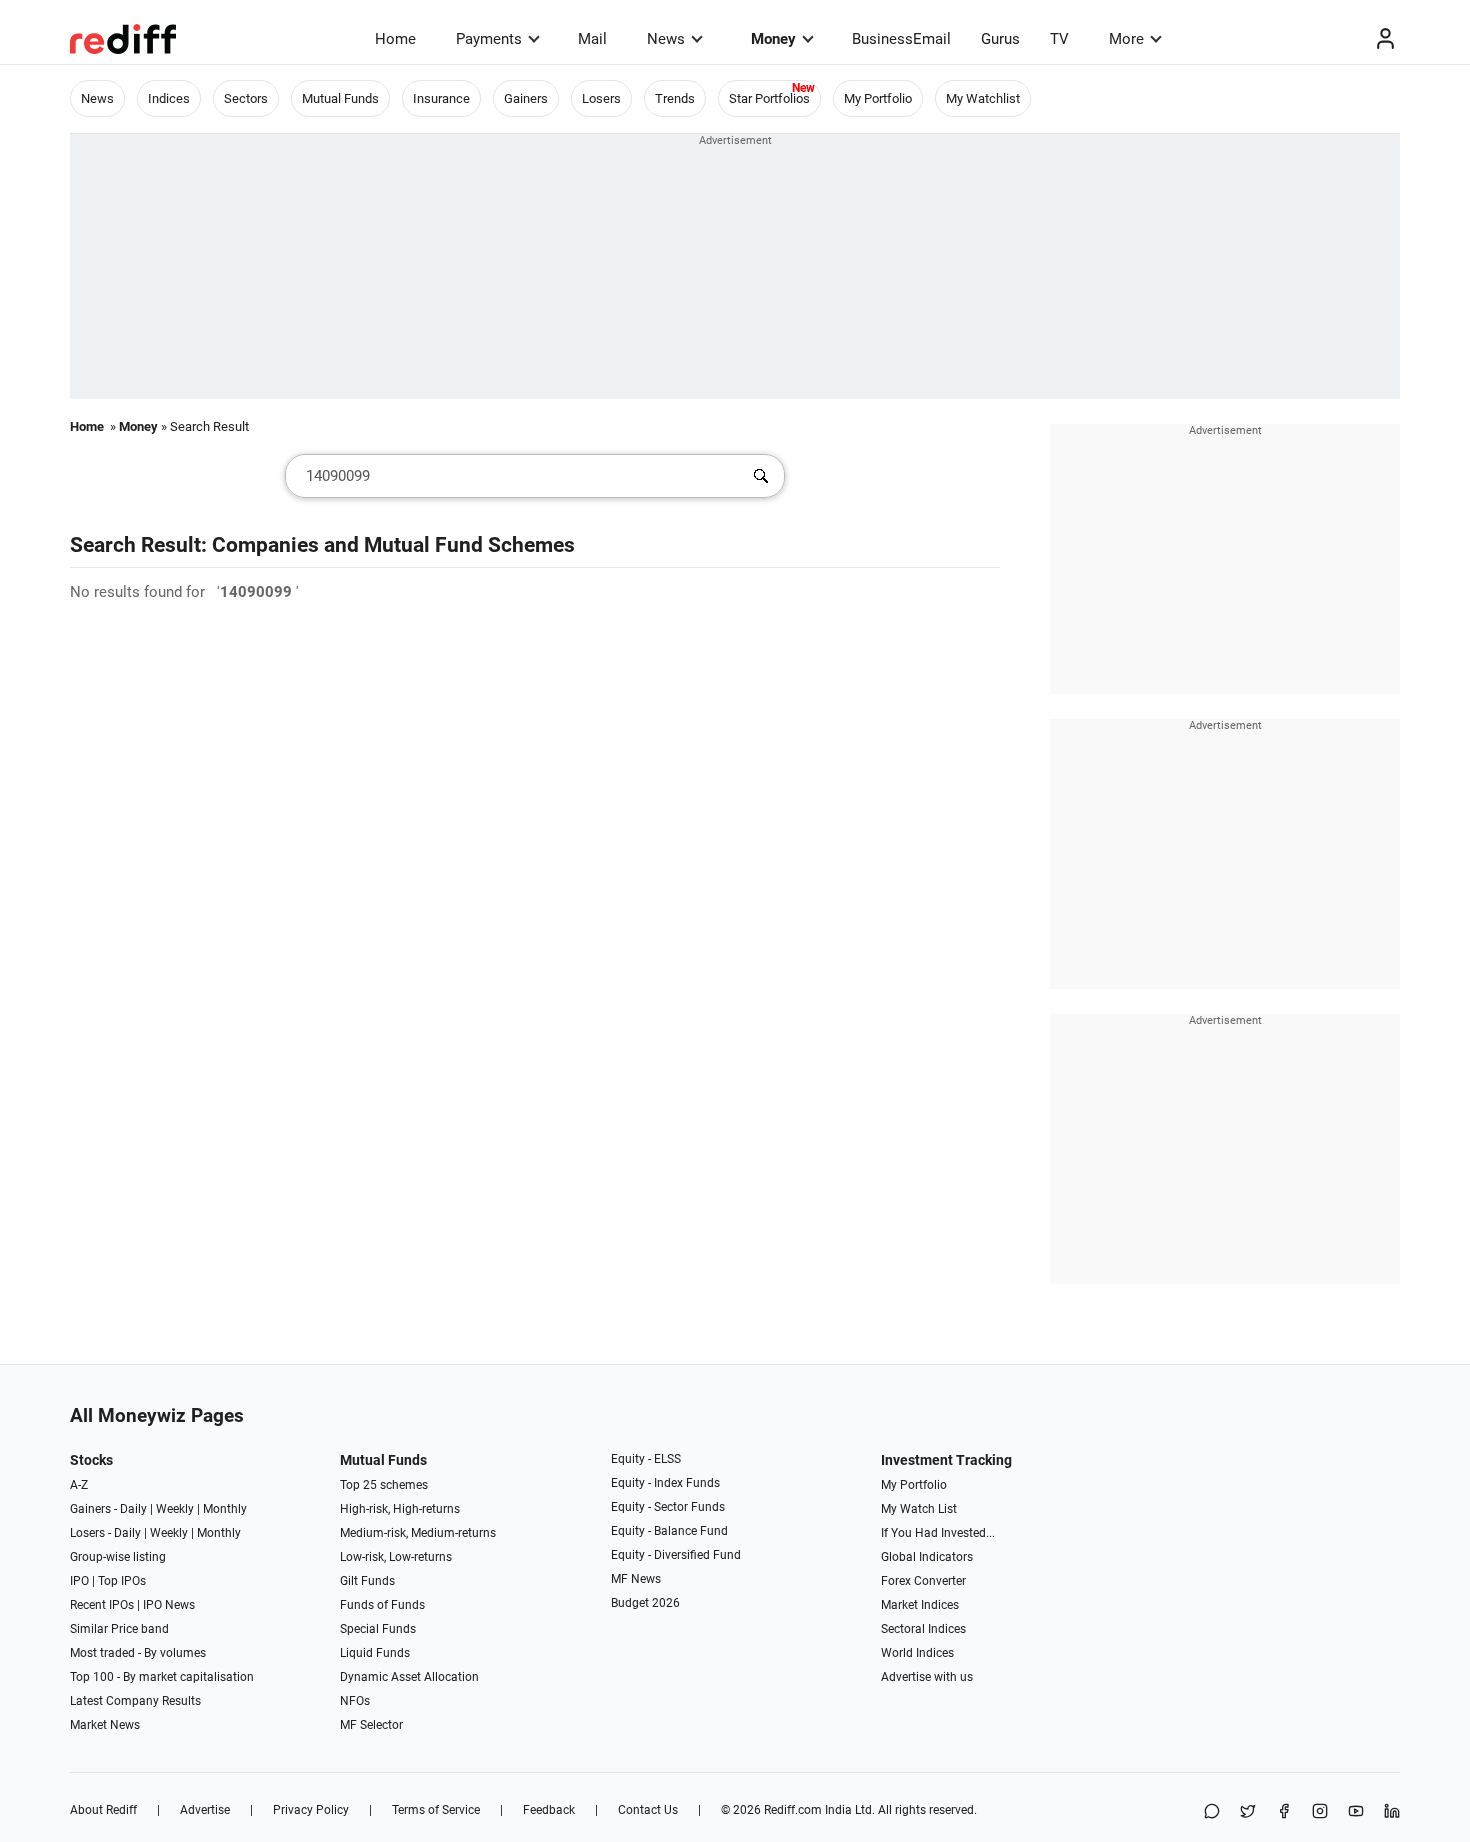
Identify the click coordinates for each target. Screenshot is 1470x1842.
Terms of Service (436, 1810)
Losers (601, 98)
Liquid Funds (375, 1653)
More (1126, 39)
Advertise (205, 1810)
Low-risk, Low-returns (396, 1557)
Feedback (549, 1810)
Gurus (1000, 39)
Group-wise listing (118, 1557)
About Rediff (103, 1810)
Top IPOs (122, 1581)
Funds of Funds (382, 1605)
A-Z (79, 1485)
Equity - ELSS (646, 1459)
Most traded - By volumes (138, 1653)
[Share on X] (1248, 1812)
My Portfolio (878, 98)
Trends (675, 98)
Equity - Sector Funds (668, 1507)
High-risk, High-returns (400, 1509)
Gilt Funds (367, 1581)
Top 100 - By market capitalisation (162, 1677)
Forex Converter (923, 1581)
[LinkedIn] (1392, 1812)
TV (1059, 39)
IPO (79, 1581)
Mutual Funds (340, 98)
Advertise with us (927, 1677)
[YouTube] (1356, 1812)
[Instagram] (1320, 1812)
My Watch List (919, 1509)
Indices (169, 98)
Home (395, 39)
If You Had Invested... (938, 1533)
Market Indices (920, 1605)
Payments (489, 39)
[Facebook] (1284, 1812)
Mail (592, 39)
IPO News (169, 1605)
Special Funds (378, 1629)
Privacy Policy (311, 1810)
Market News (105, 1725)
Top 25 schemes (384, 1485)
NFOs (355, 1701)
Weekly (175, 1509)
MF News (636, 1579)
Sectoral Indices (923, 1629)
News (666, 39)
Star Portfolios (769, 98)
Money (773, 39)
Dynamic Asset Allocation (409, 1677)
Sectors (246, 98)
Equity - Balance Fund (669, 1531)
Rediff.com (793, 1810)
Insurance (441, 98)
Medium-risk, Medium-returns (418, 1533)
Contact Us (648, 1810)
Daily (133, 1509)
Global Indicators (927, 1557)
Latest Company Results (135, 1701)
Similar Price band (119, 1629)
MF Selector (371, 1725)
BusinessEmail (901, 39)
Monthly (225, 1509)
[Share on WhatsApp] (1212, 1812)
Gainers (526, 98)
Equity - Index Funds (665, 1483)
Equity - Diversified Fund (676, 1555)
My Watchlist (983, 98)
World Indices (917, 1653)
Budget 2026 (645, 1603)
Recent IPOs (102, 1605)
